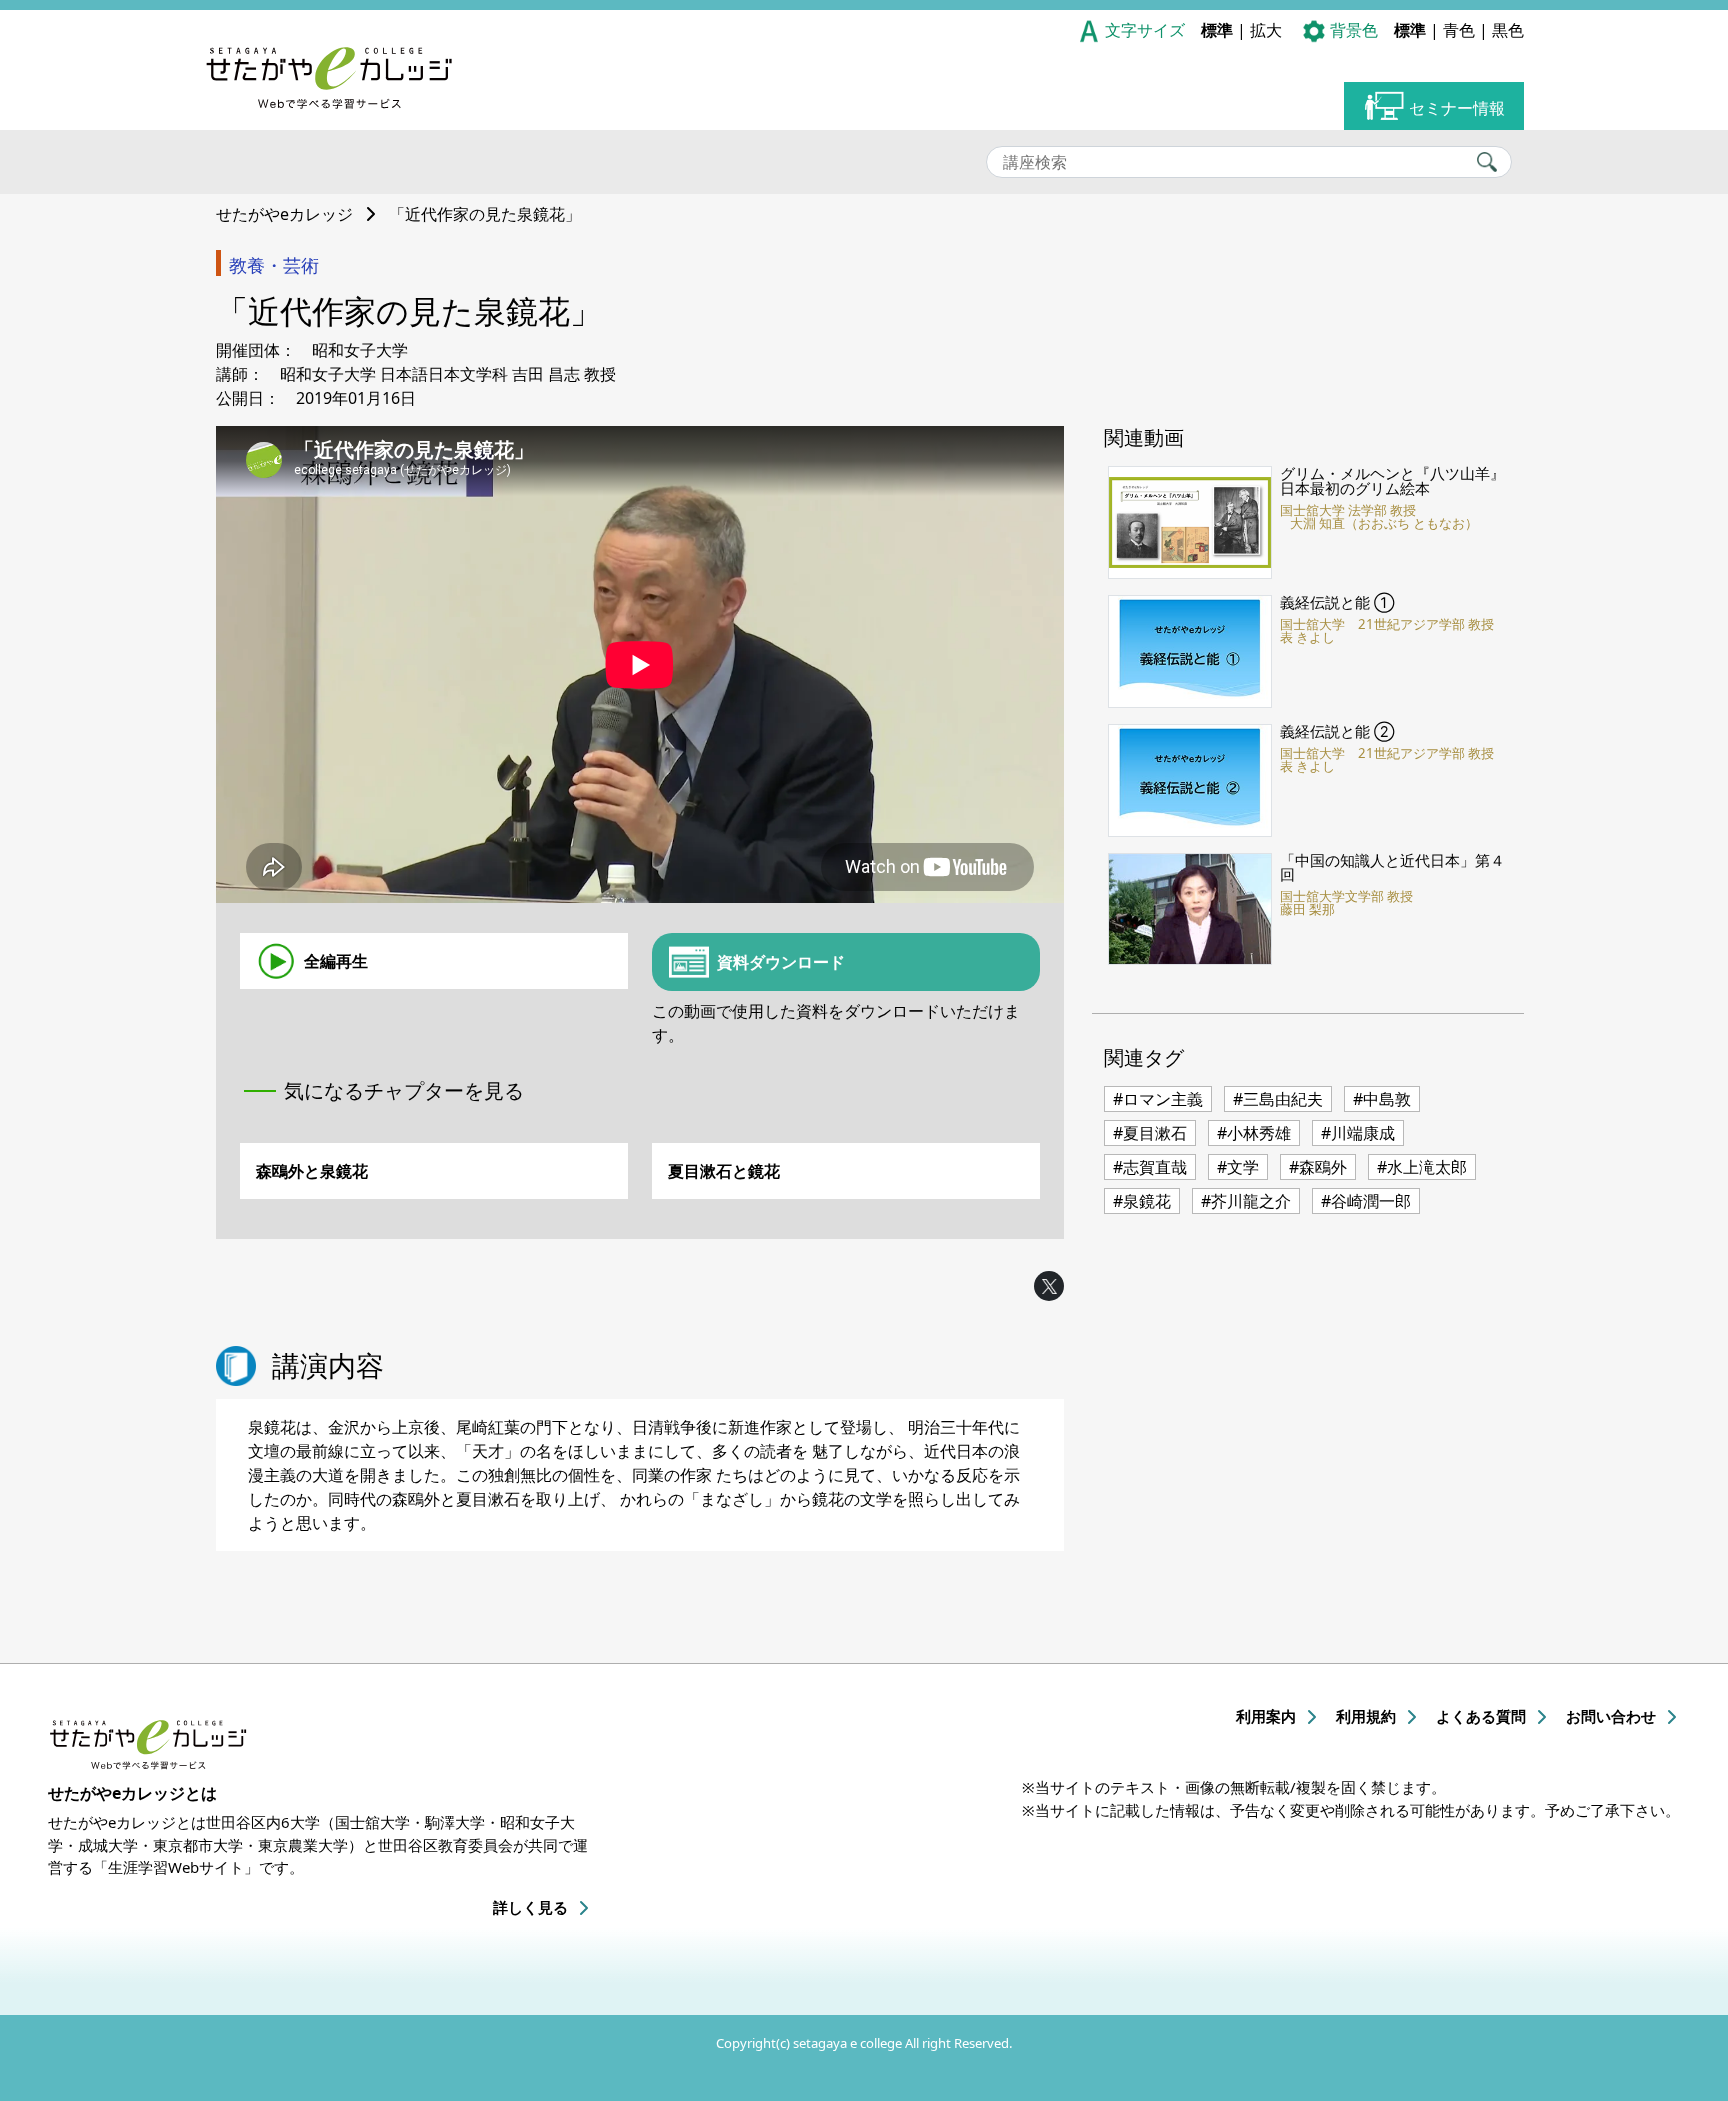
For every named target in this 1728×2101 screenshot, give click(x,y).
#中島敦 (1382, 1099)
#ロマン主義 (1158, 1099)
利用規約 (1366, 1716)
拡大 (1266, 30)
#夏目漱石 (1150, 1133)
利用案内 (1266, 1716)
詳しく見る (530, 1907)
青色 (1459, 30)
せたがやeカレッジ (284, 214)
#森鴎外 (1318, 1167)
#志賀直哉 (1150, 1167)
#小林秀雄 (1254, 1133)
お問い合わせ (1611, 1716)
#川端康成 (1358, 1133)
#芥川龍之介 (1246, 1201)
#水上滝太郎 (1422, 1167)
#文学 (1238, 1167)
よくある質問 (1481, 1716)
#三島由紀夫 (1278, 1099)
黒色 (1508, 30)
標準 (1217, 30)
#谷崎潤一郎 (1366, 1201)
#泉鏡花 (1142, 1201)
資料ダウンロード (781, 962)
